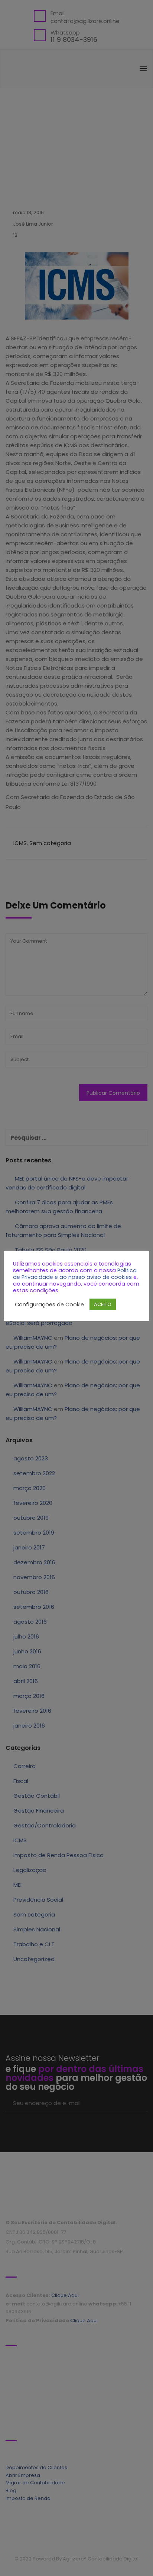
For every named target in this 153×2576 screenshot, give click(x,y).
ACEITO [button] (103, 1304)
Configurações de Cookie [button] (49, 1305)
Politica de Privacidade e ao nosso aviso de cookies (75, 1274)
